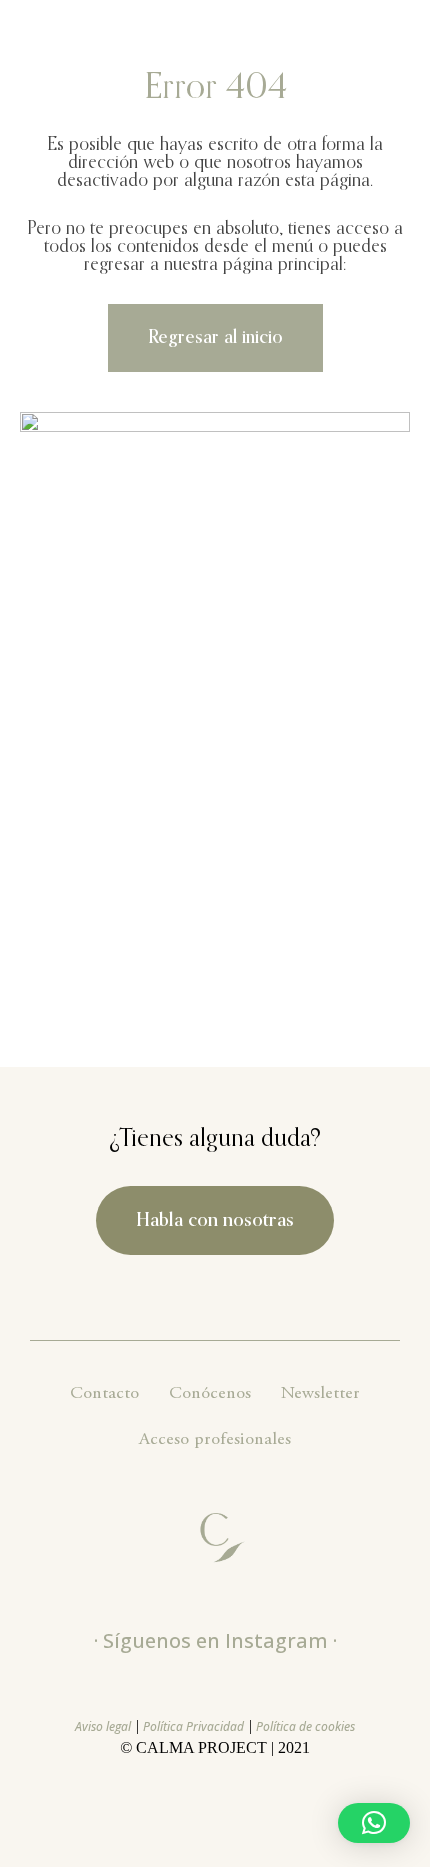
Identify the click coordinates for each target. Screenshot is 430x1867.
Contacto (104, 1394)
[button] (374, 1823)
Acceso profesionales (215, 1440)
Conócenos (210, 1394)
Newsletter (320, 1394)
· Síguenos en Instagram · (215, 1640)
